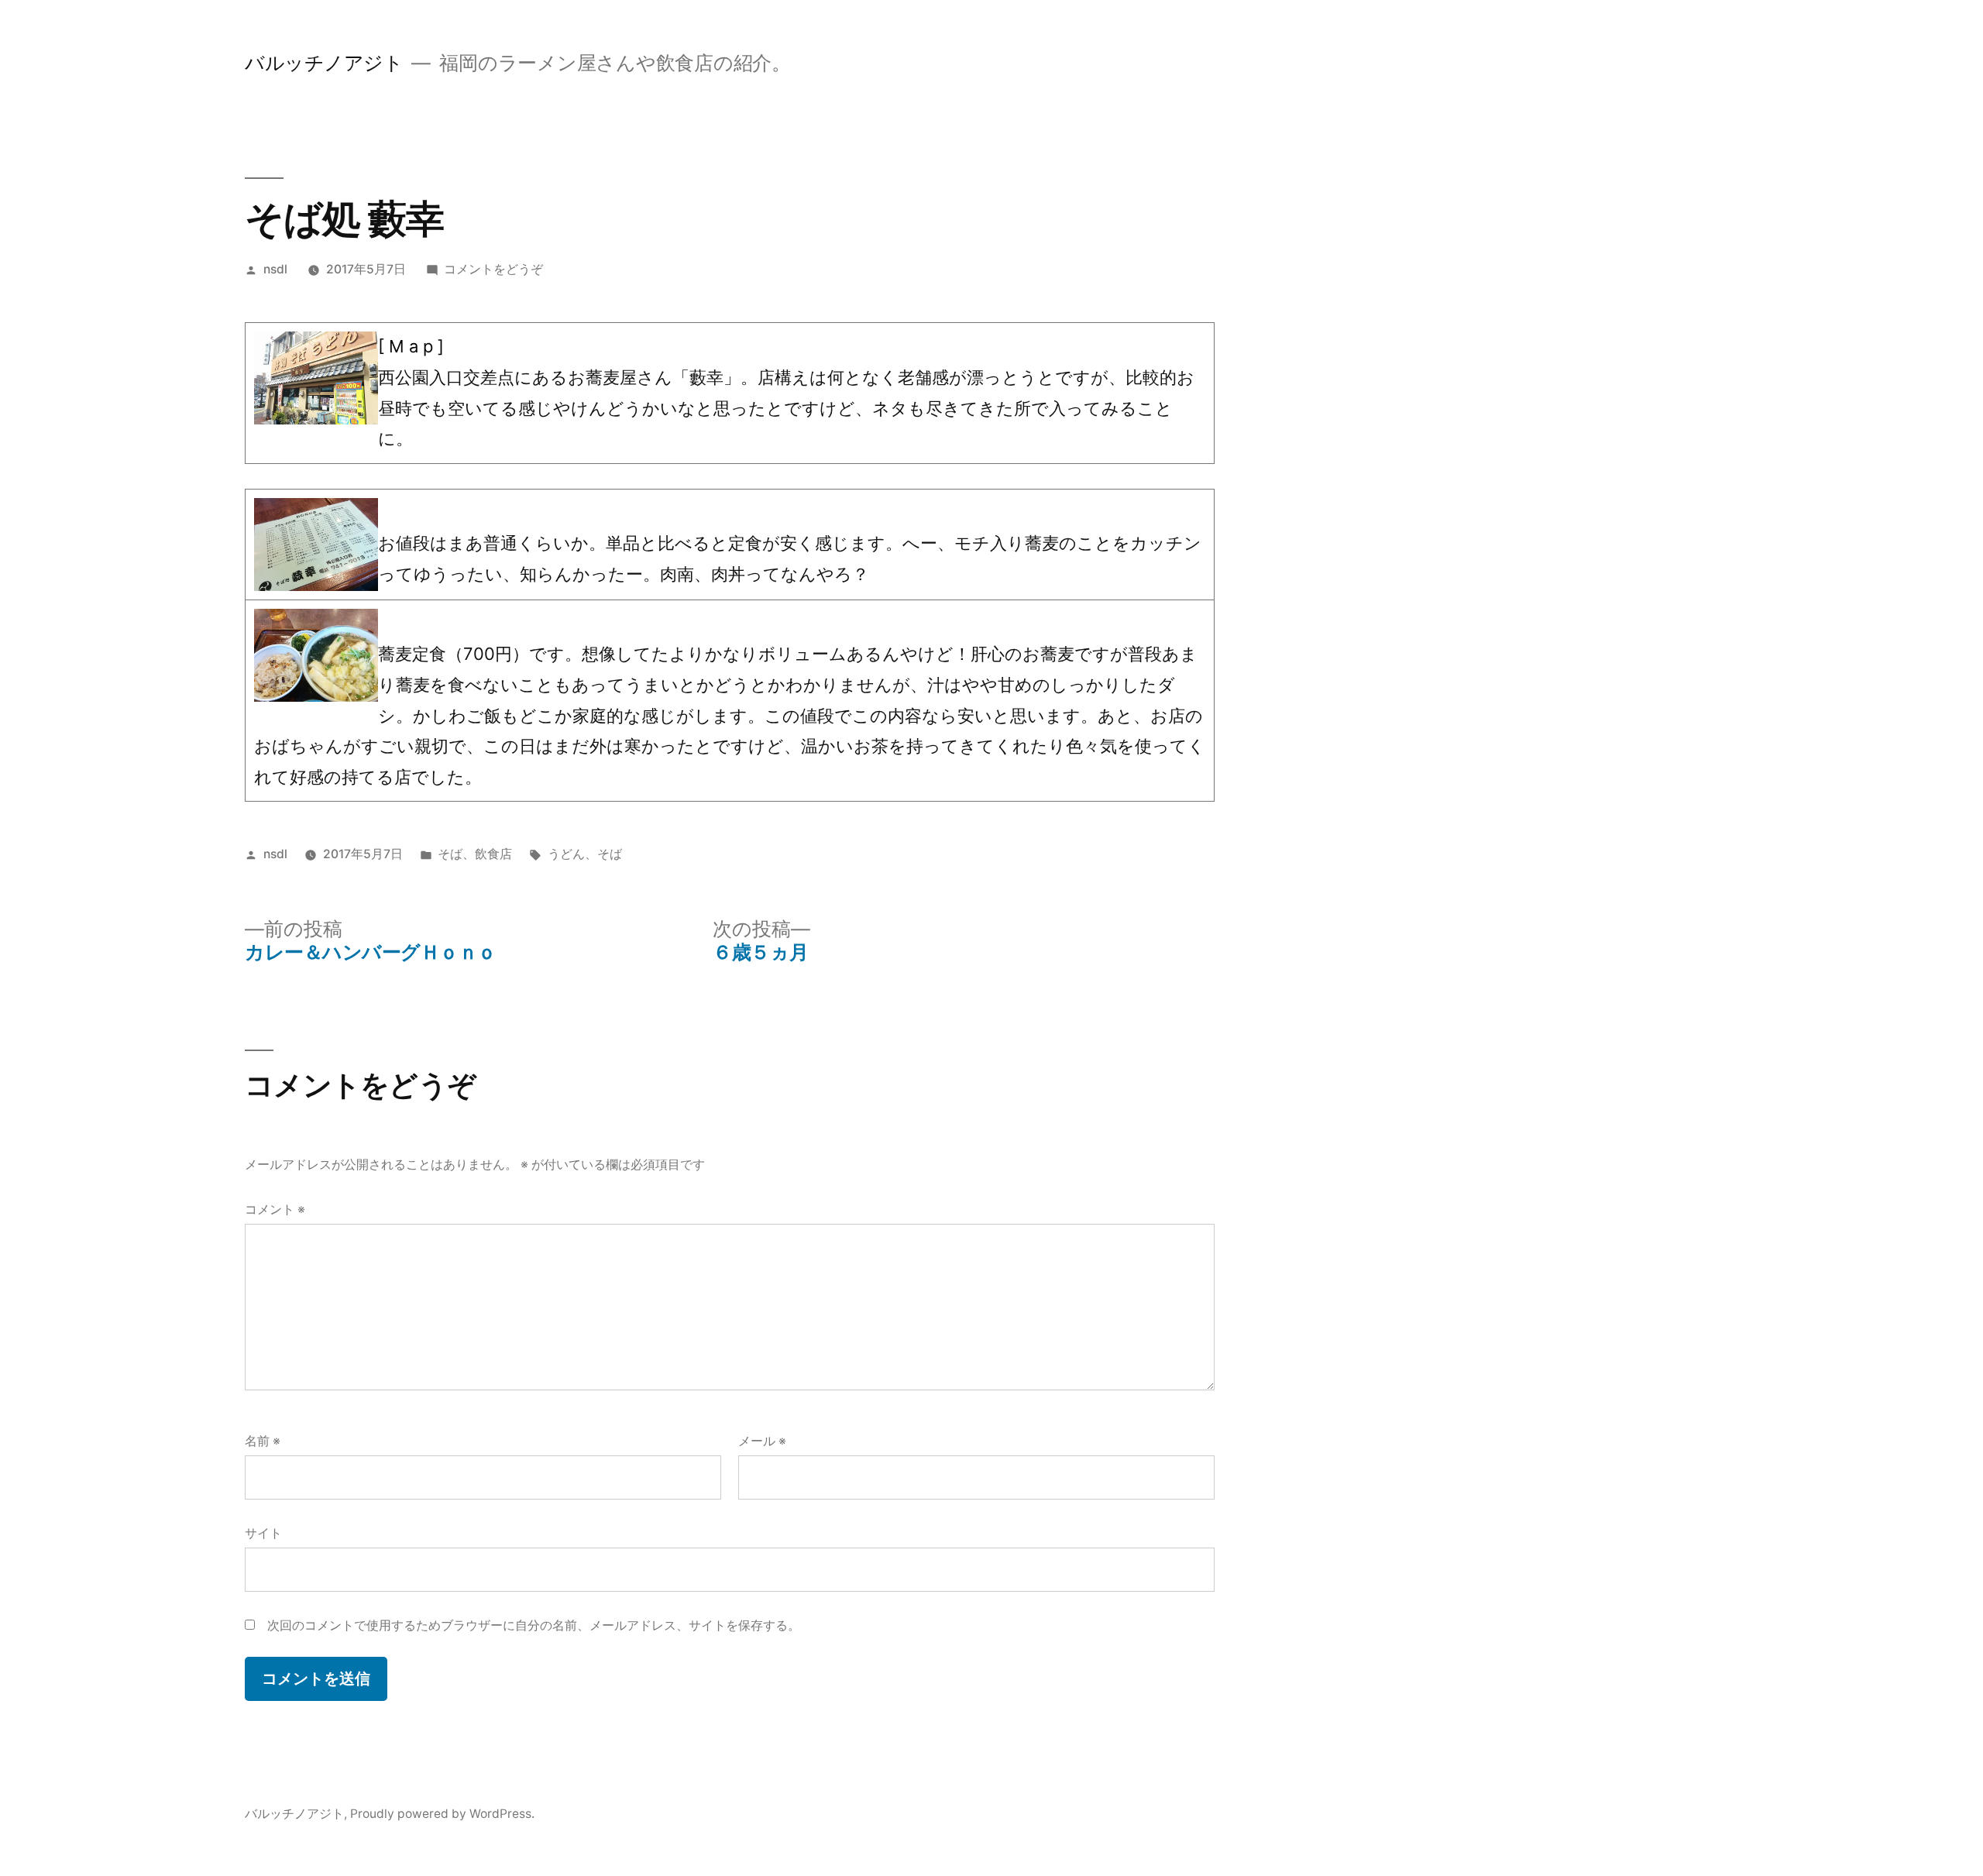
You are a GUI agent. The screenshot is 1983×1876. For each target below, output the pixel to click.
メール (762, 1441)
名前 (263, 1441)
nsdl (275, 269)
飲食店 (493, 854)
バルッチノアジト (324, 63)
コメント (275, 1209)
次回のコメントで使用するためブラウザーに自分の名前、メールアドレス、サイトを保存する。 (534, 1625)
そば (450, 854)
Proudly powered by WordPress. (442, 1814)
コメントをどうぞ (493, 269)
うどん (566, 854)
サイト (263, 1533)
